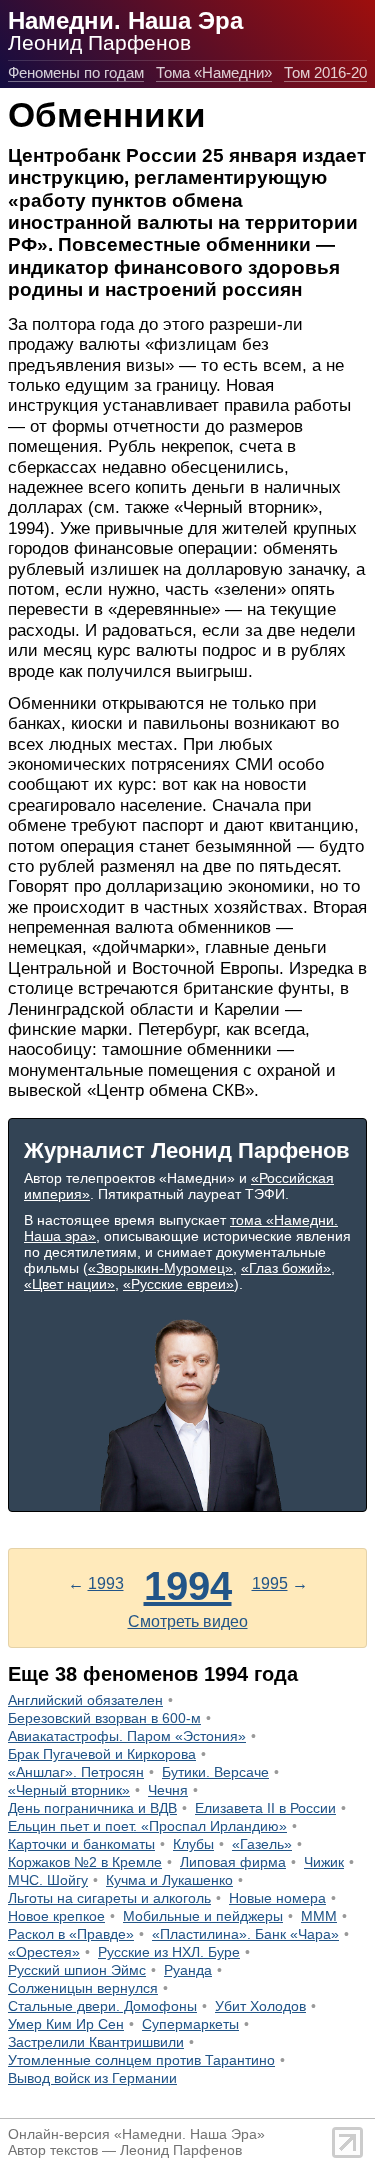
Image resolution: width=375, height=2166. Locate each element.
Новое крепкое (56, 1916)
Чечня (168, 1790)
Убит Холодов (260, 2006)
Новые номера (277, 1898)
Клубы (193, 1844)
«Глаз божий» (286, 1268)
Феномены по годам (76, 72)
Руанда (188, 1970)
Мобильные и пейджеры (203, 1916)
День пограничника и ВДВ (92, 1808)
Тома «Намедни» (214, 72)
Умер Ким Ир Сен (66, 2024)
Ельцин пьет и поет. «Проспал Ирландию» (147, 1826)
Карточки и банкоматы (81, 1844)
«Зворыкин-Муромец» (160, 1268)
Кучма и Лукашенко (169, 1880)
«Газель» (262, 1844)
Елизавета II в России (265, 1808)
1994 (188, 1586)
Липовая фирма (233, 1862)
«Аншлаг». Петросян (76, 1772)
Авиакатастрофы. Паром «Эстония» (127, 1736)
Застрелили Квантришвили (96, 2042)
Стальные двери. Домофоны (102, 2006)
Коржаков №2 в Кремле (85, 1862)
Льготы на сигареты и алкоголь (109, 1898)
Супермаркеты (190, 2024)
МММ (319, 1916)
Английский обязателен (85, 1700)
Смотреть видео (188, 1621)
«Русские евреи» (178, 1284)
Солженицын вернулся (83, 1988)
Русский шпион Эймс (77, 1970)
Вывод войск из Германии (92, 2078)
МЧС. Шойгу (48, 1880)
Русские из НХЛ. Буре (169, 1952)
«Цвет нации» (69, 1284)
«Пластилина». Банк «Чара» (245, 1934)
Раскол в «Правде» (71, 1934)
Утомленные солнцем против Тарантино (141, 2060)
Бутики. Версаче (215, 1772)
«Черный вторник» (69, 1790)
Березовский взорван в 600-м (104, 1718)
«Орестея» (44, 1952)
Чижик (324, 1862)
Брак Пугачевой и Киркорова (102, 1754)
